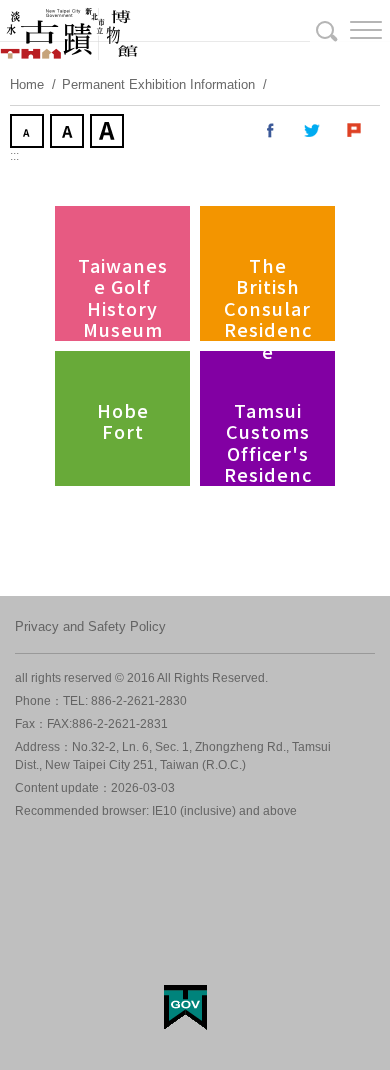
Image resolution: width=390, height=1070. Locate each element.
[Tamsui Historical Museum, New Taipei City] (195, 30)
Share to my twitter (313, 131)
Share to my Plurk (355, 131)
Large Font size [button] (109, 133)
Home (27, 84)
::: (14, 156)
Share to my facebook (271, 131)
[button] (350, 30)
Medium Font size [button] (69, 133)
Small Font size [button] (29, 133)
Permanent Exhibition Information (158, 84)
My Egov (185, 1007)
